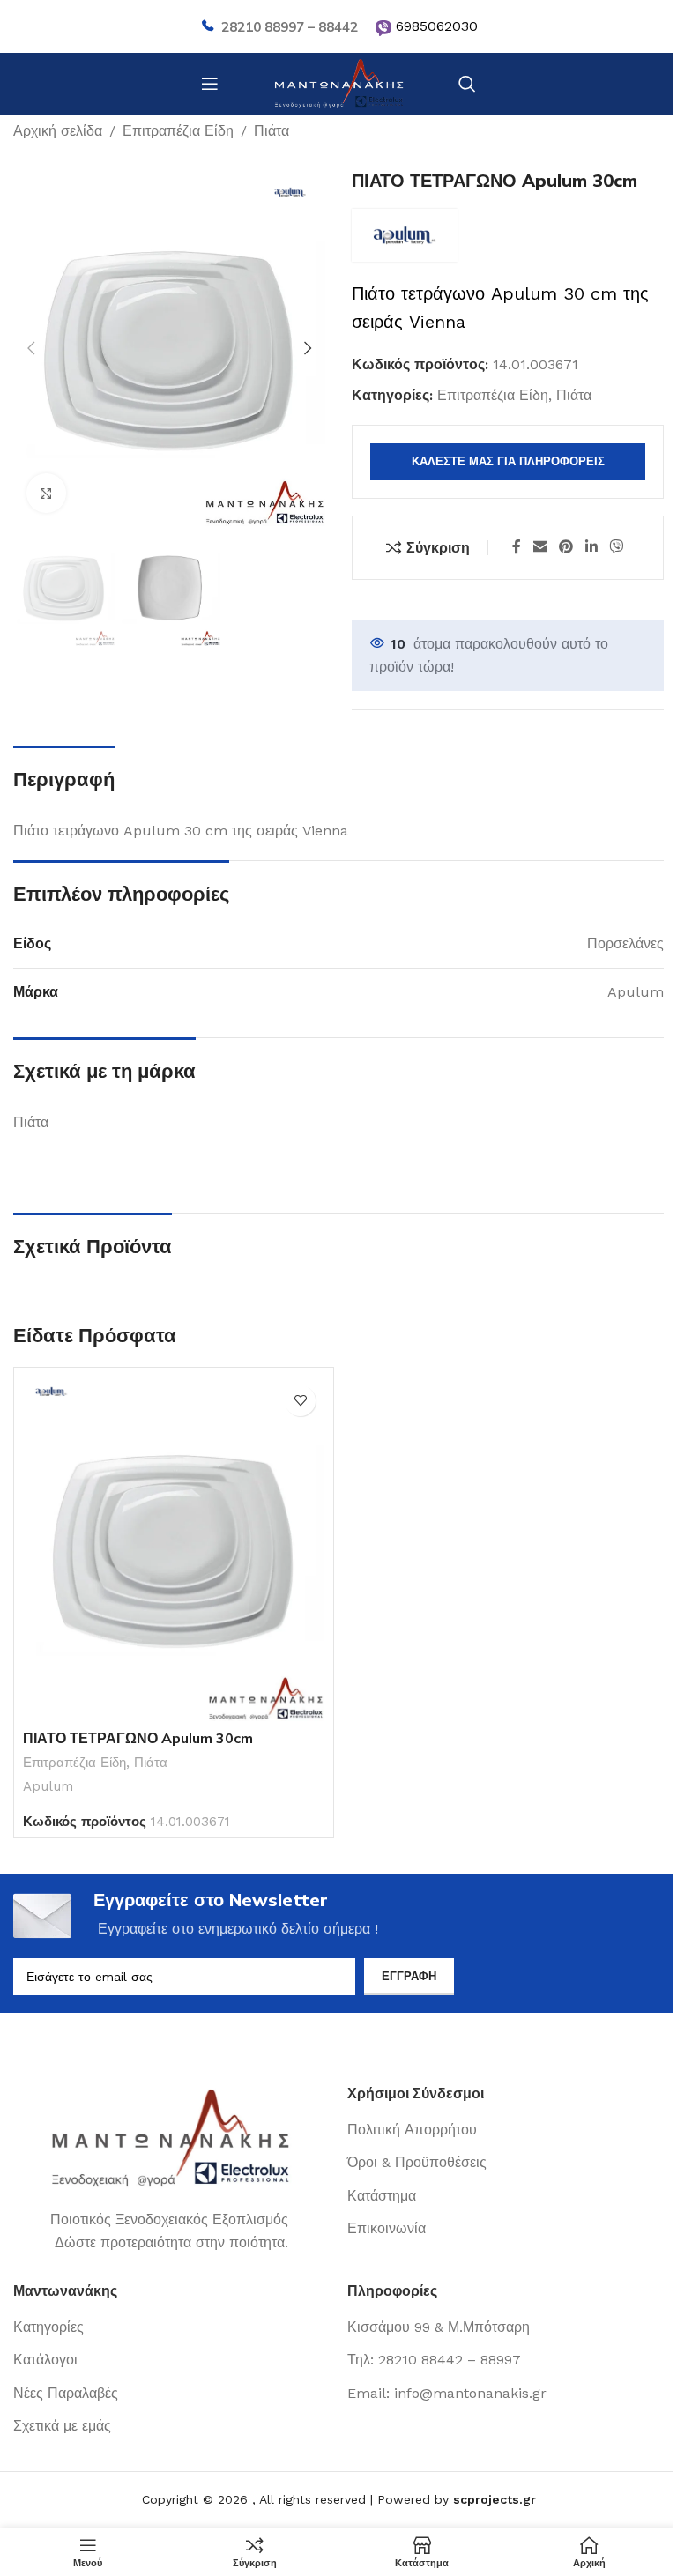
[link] (383, 28)
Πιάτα (272, 131)
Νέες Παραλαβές (66, 2393)
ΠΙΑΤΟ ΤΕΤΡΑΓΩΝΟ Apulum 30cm (138, 1738)
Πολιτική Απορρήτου (412, 2130)
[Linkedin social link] (591, 548)
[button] (31, 348)
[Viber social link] (616, 548)
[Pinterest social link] (566, 548)
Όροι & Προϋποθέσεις (417, 2162)
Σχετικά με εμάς (62, 2426)
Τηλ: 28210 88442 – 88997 (434, 2360)
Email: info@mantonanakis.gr (447, 2393)
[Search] (467, 84)
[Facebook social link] (517, 548)
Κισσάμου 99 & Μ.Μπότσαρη (439, 2327)
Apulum (48, 1786)
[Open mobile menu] (210, 84)
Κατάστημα (382, 2196)
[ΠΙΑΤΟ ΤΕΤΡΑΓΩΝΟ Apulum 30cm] (174, 1549)
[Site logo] (338, 82)
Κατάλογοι (45, 2360)
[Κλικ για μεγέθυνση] (46, 493)
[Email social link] (540, 548)
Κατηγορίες (48, 2327)
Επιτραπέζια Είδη (178, 131)
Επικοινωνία (387, 2228)
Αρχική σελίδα (58, 131)
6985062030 (437, 26)
